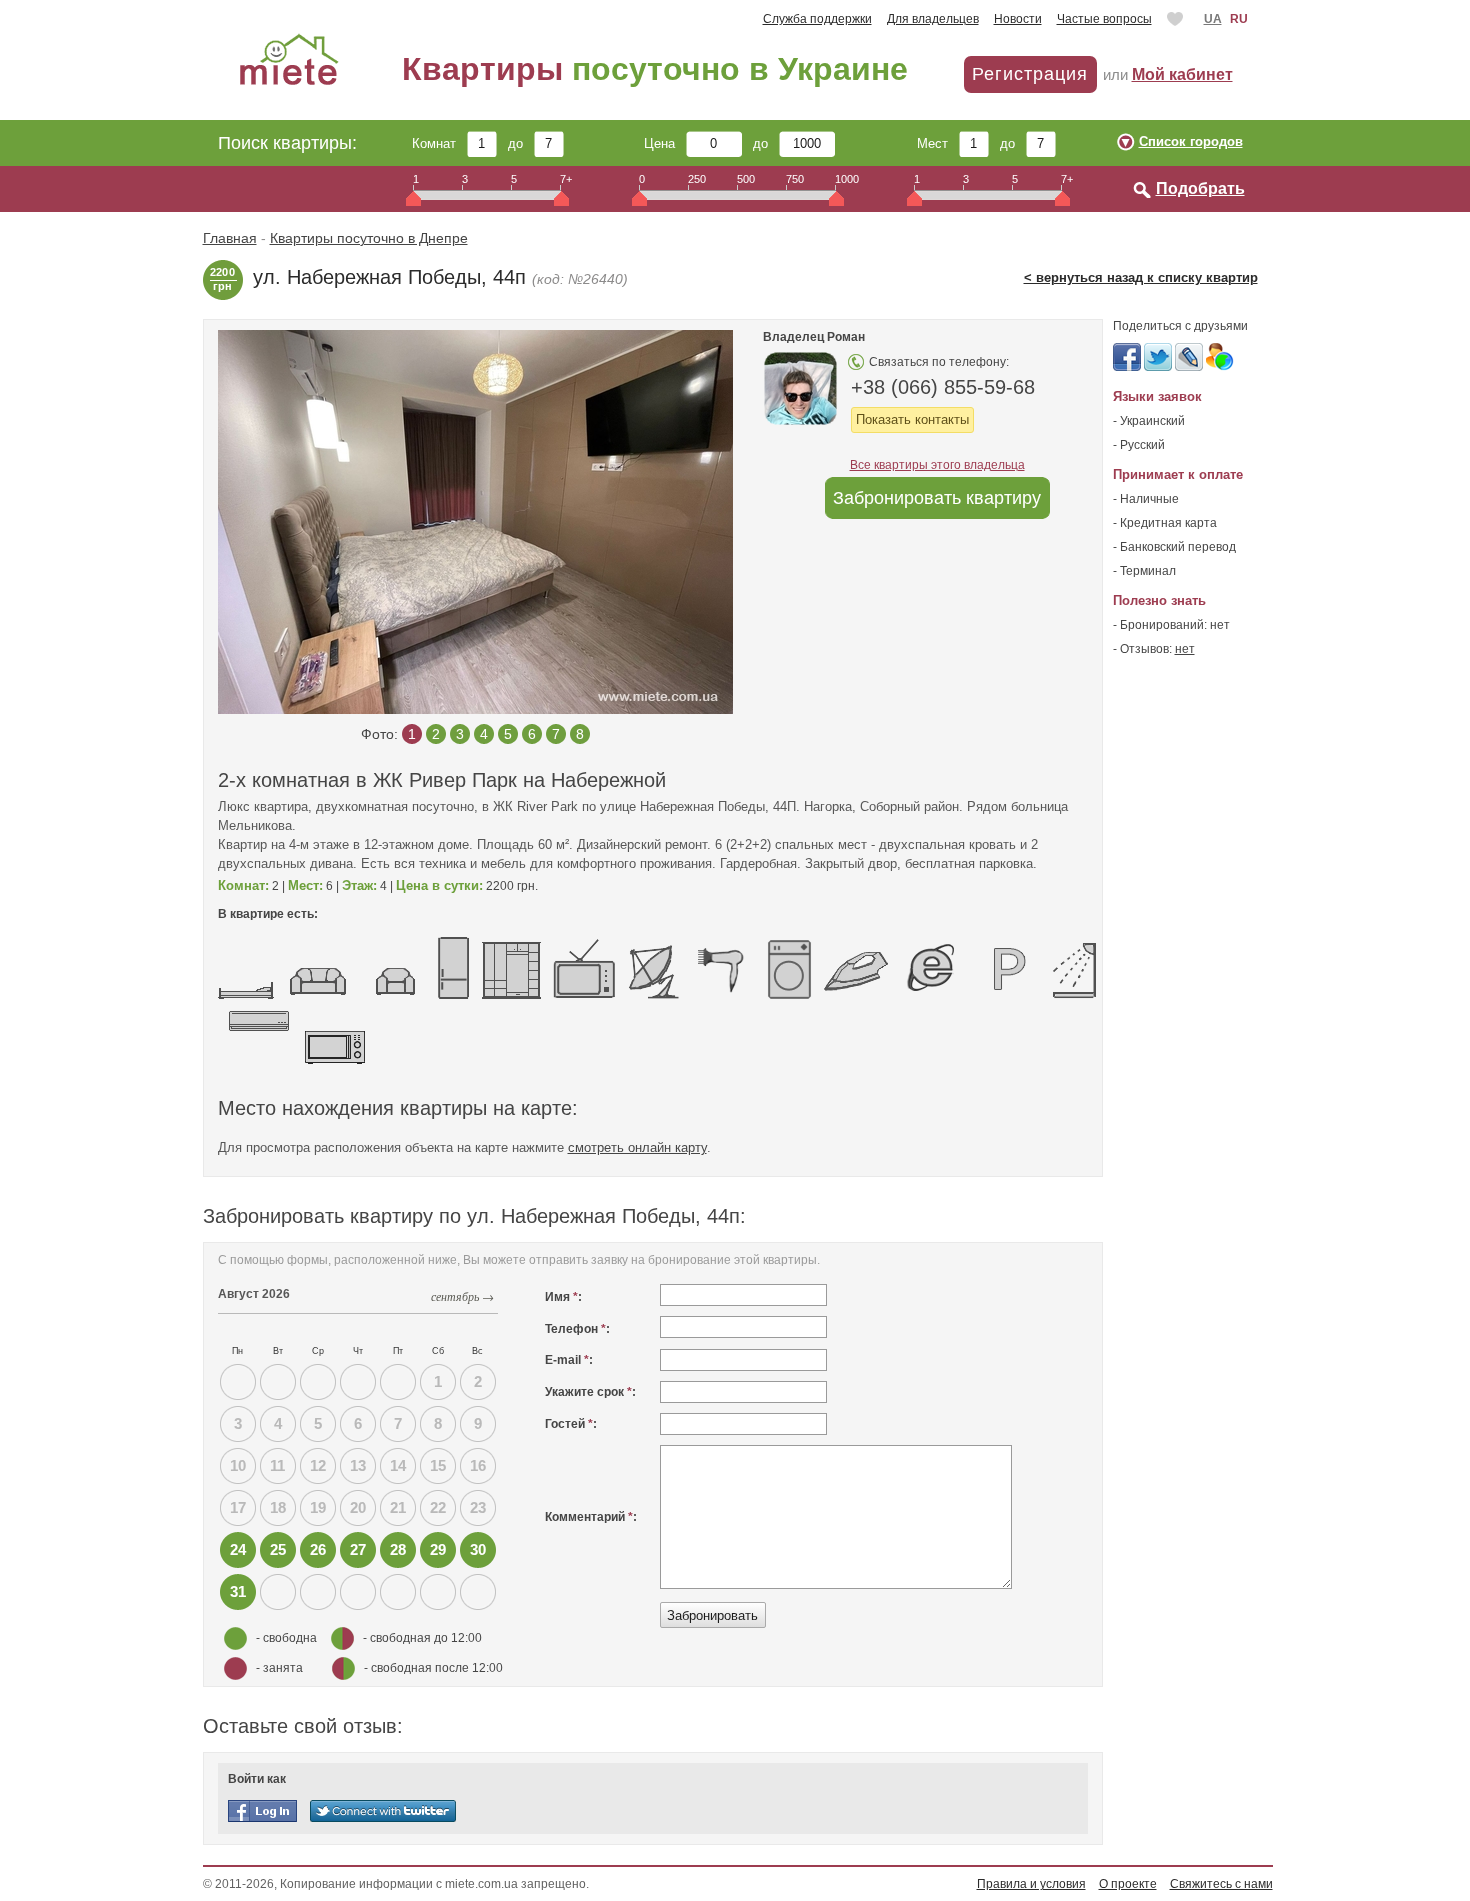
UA (1213, 19)
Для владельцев (933, 19)
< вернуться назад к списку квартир (1141, 277)
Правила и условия (1031, 1884)
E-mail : (569, 1360)
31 (238, 1591)
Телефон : (577, 1329)
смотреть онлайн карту (637, 1147)
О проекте (1128, 1884)
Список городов (1191, 141)
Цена (665, 143)
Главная (230, 238)
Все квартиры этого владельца (937, 465)
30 (478, 1549)
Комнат (439, 143)
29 (438, 1549)
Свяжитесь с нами (1221, 1884)
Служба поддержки (817, 19)
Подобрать (1200, 188)
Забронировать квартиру (937, 498)
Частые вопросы (1104, 19)
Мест (938, 143)
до (521, 143)
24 (238, 1549)
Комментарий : (591, 1517)
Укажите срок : (590, 1392)
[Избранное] (1177, 19)
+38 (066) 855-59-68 (943, 387)
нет (1185, 649)
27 (358, 1549)
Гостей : (571, 1424)
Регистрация (1030, 74)
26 (318, 1549)
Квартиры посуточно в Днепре (369, 238)
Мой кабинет (1182, 74)
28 (398, 1549)
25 (278, 1549)
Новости (1018, 19)
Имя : (563, 1297)
